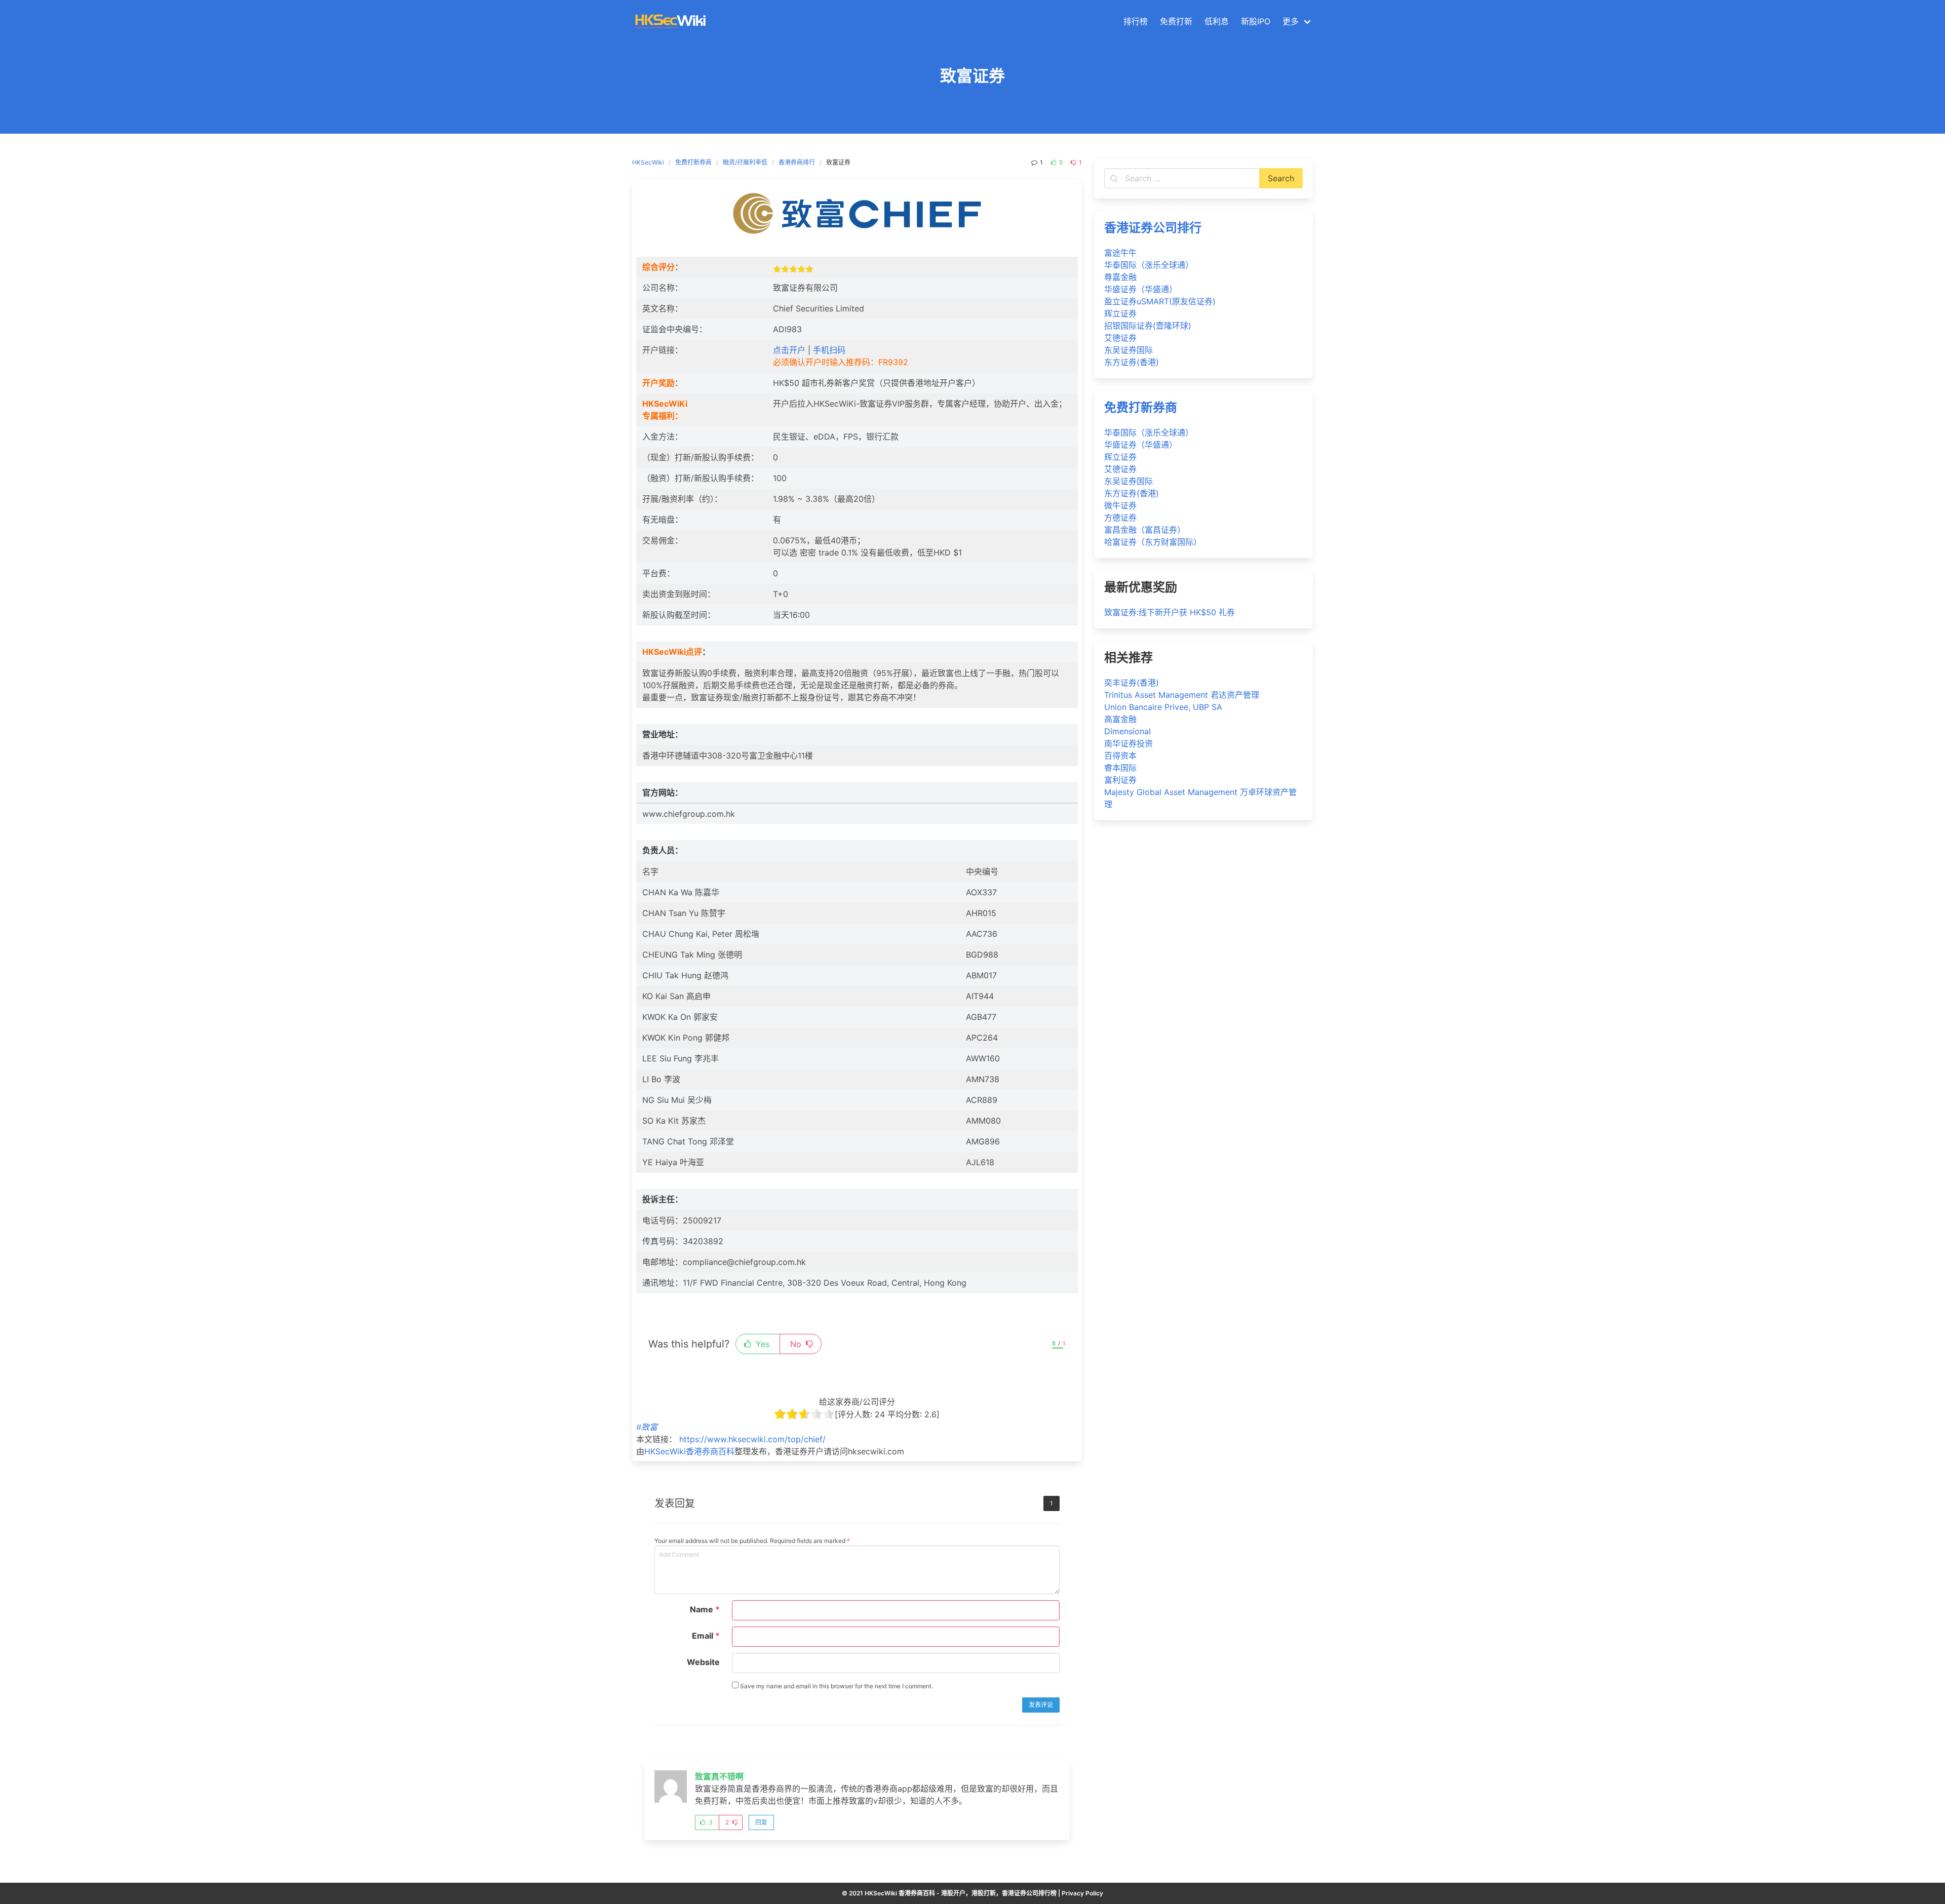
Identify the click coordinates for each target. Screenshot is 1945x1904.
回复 (761, 1822)
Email (706, 1636)
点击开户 (789, 350)
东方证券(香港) (1132, 362)
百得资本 (1120, 756)
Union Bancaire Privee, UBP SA (1163, 707)
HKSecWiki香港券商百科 (689, 1451)
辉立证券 (1120, 313)
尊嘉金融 (1120, 277)
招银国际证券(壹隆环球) (1148, 326)
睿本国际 (1120, 768)
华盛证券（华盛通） (1141, 289)
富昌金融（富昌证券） (1145, 530)
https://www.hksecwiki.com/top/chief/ (752, 1439)
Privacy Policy (1082, 1893)
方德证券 (1120, 518)
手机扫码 (829, 350)
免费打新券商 (693, 162)
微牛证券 (1120, 505)
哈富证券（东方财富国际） (1153, 542)
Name (705, 1609)
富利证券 (1120, 780)
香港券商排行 (797, 162)
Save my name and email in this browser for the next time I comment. (836, 1686)
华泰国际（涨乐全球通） (1149, 265)
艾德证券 (1120, 338)
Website (703, 1662)
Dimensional (1127, 731)
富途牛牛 (1120, 253)
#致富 (647, 1427)
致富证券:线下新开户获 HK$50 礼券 (1170, 612)
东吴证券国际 (1129, 350)
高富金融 (1120, 719)
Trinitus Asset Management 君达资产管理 (1182, 695)
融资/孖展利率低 (745, 162)
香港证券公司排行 (1153, 228)
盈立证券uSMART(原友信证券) (1160, 301)
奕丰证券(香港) (1132, 683)
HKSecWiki (648, 162)
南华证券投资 (1129, 743)
